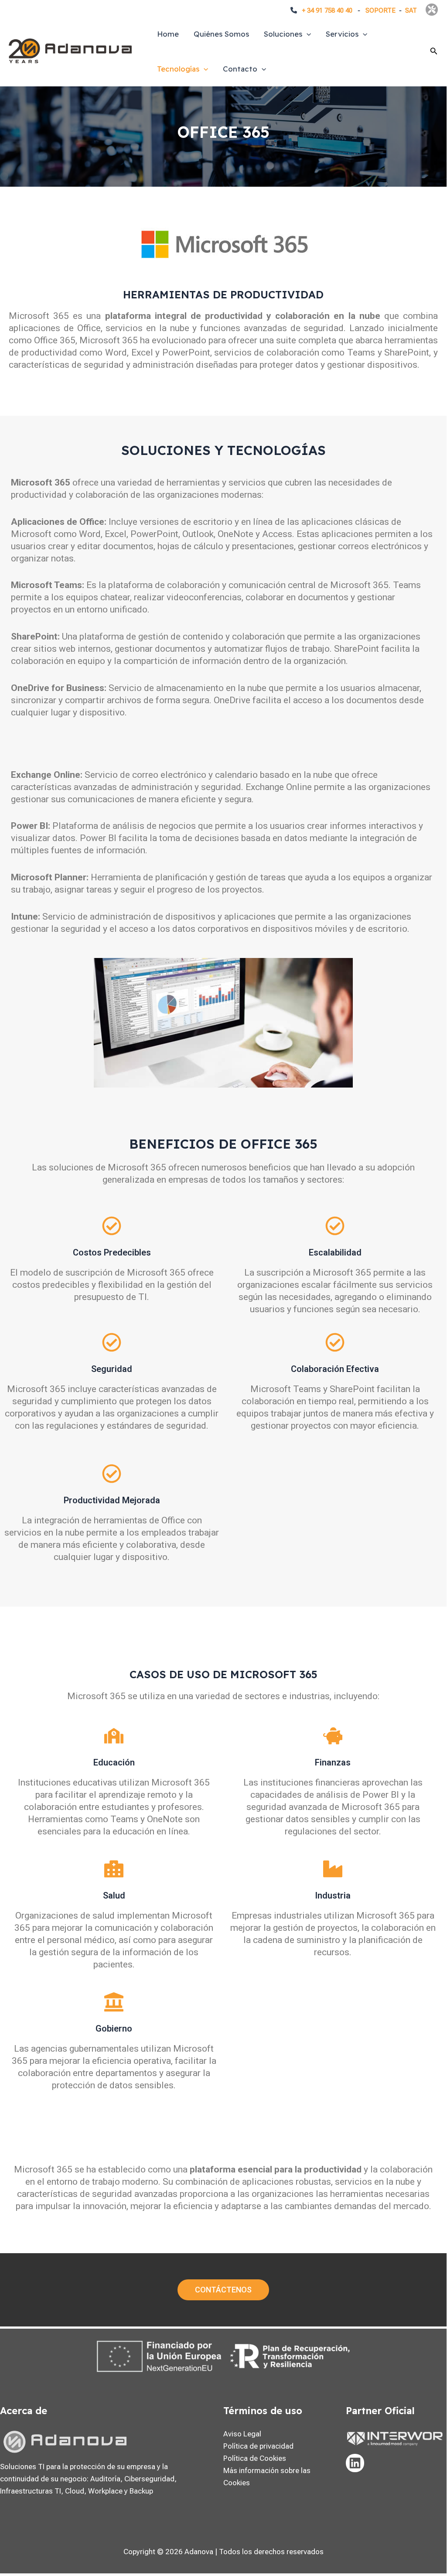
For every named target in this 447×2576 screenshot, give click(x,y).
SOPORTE (380, 10)
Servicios (342, 34)
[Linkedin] (355, 2463)
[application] (307, 34)
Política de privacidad (258, 2446)
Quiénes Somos (221, 34)
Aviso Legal (242, 2434)
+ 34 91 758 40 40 (327, 10)
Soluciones (283, 34)
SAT (411, 10)
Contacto (240, 69)
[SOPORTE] (432, 10)
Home (168, 34)
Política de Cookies (255, 2458)
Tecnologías (178, 69)
